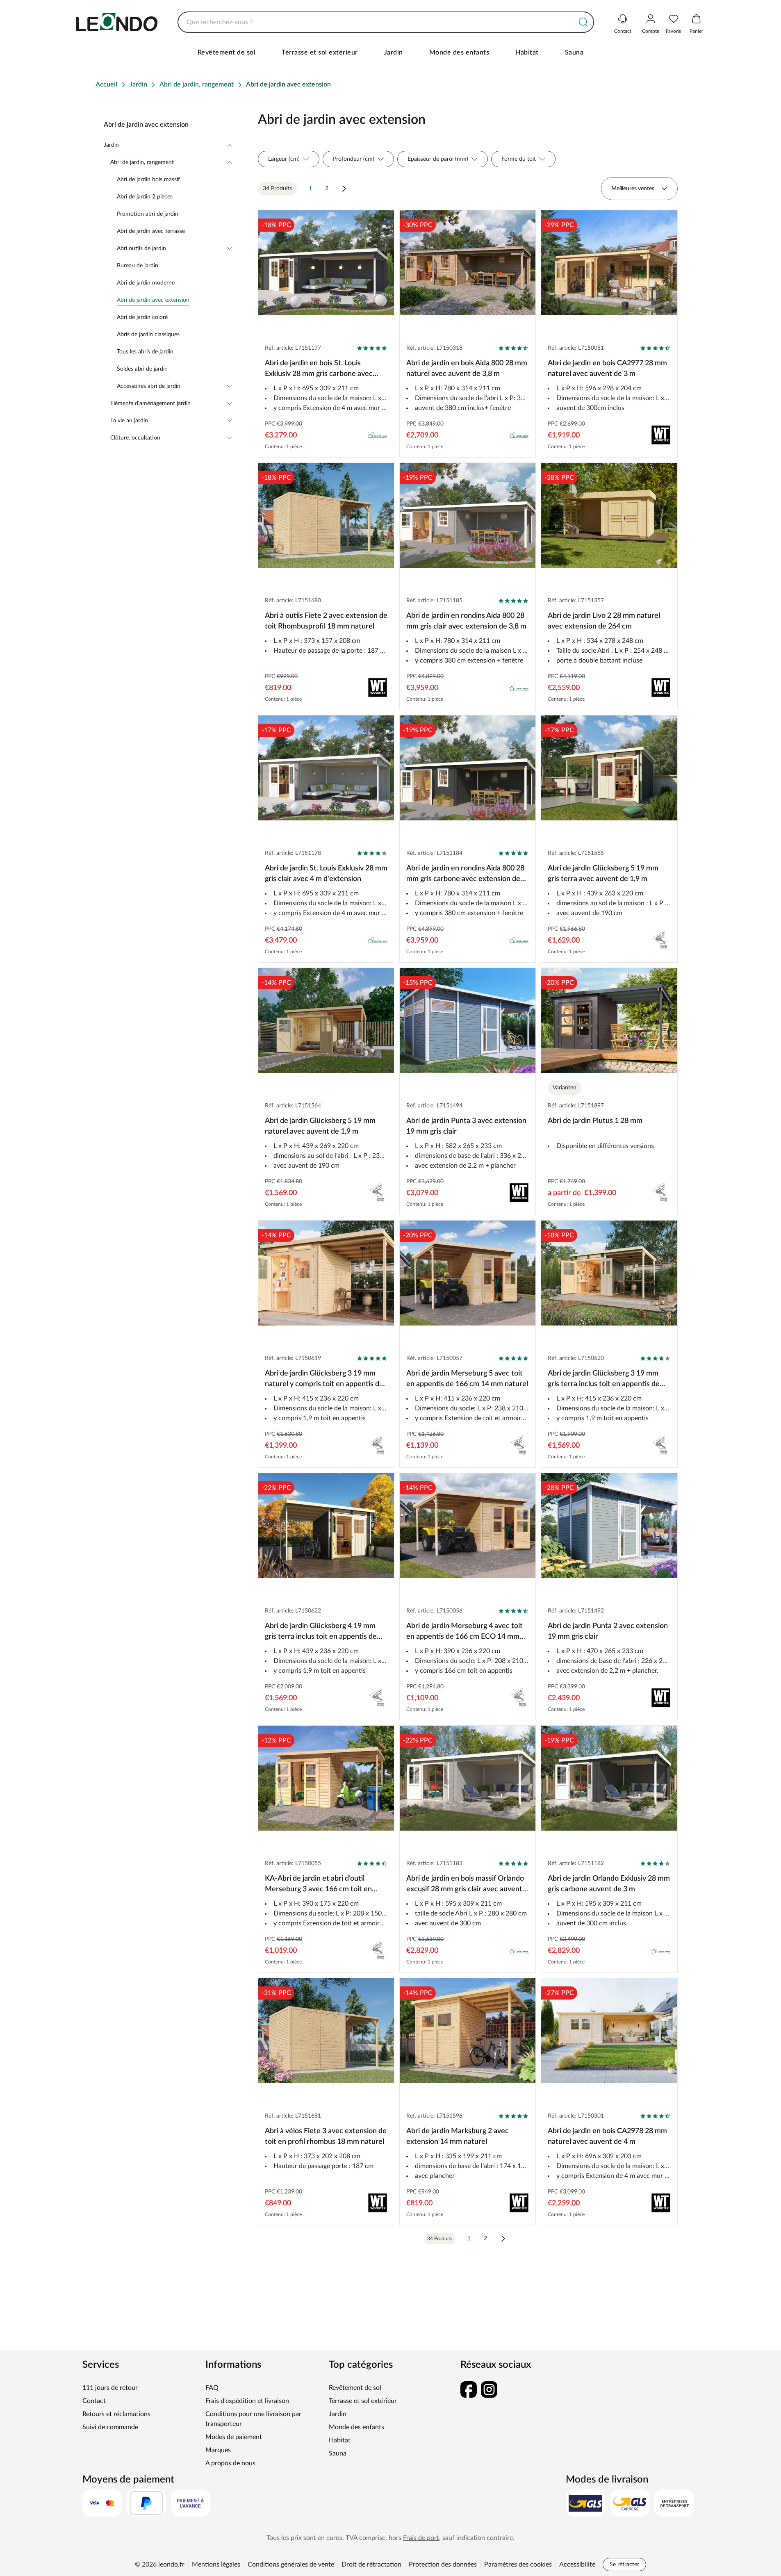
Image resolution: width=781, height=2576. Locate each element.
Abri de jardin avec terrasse (151, 231)
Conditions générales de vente (291, 2565)
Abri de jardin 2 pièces (145, 197)
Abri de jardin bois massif (148, 180)
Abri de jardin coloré (142, 317)
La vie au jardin (129, 421)
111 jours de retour (110, 2388)
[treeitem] (174, 300)
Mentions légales (216, 2565)
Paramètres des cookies (518, 2565)
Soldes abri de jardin (142, 369)
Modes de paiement (234, 2437)
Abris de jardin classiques (148, 335)
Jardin (394, 52)
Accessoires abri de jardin (149, 386)
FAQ (212, 2388)
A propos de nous (230, 2463)
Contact (94, 2401)
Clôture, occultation (135, 438)
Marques (218, 2450)
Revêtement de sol (227, 52)
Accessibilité (577, 2565)
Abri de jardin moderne (146, 283)
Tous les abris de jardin (145, 352)
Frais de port (421, 2538)
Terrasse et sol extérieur (320, 52)
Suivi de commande (110, 2427)
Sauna (574, 52)
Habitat (527, 52)
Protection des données (443, 2565)
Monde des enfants (459, 52)
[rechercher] (583, 22)
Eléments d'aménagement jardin (150, 403)
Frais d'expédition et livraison (247, 2401)
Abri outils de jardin (141, 248)
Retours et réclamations (116, 2414)
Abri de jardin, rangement (142, 162)
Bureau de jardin (138, 266)
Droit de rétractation (371, 2565)
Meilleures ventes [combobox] (633, 189)
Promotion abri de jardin (148, 214)
